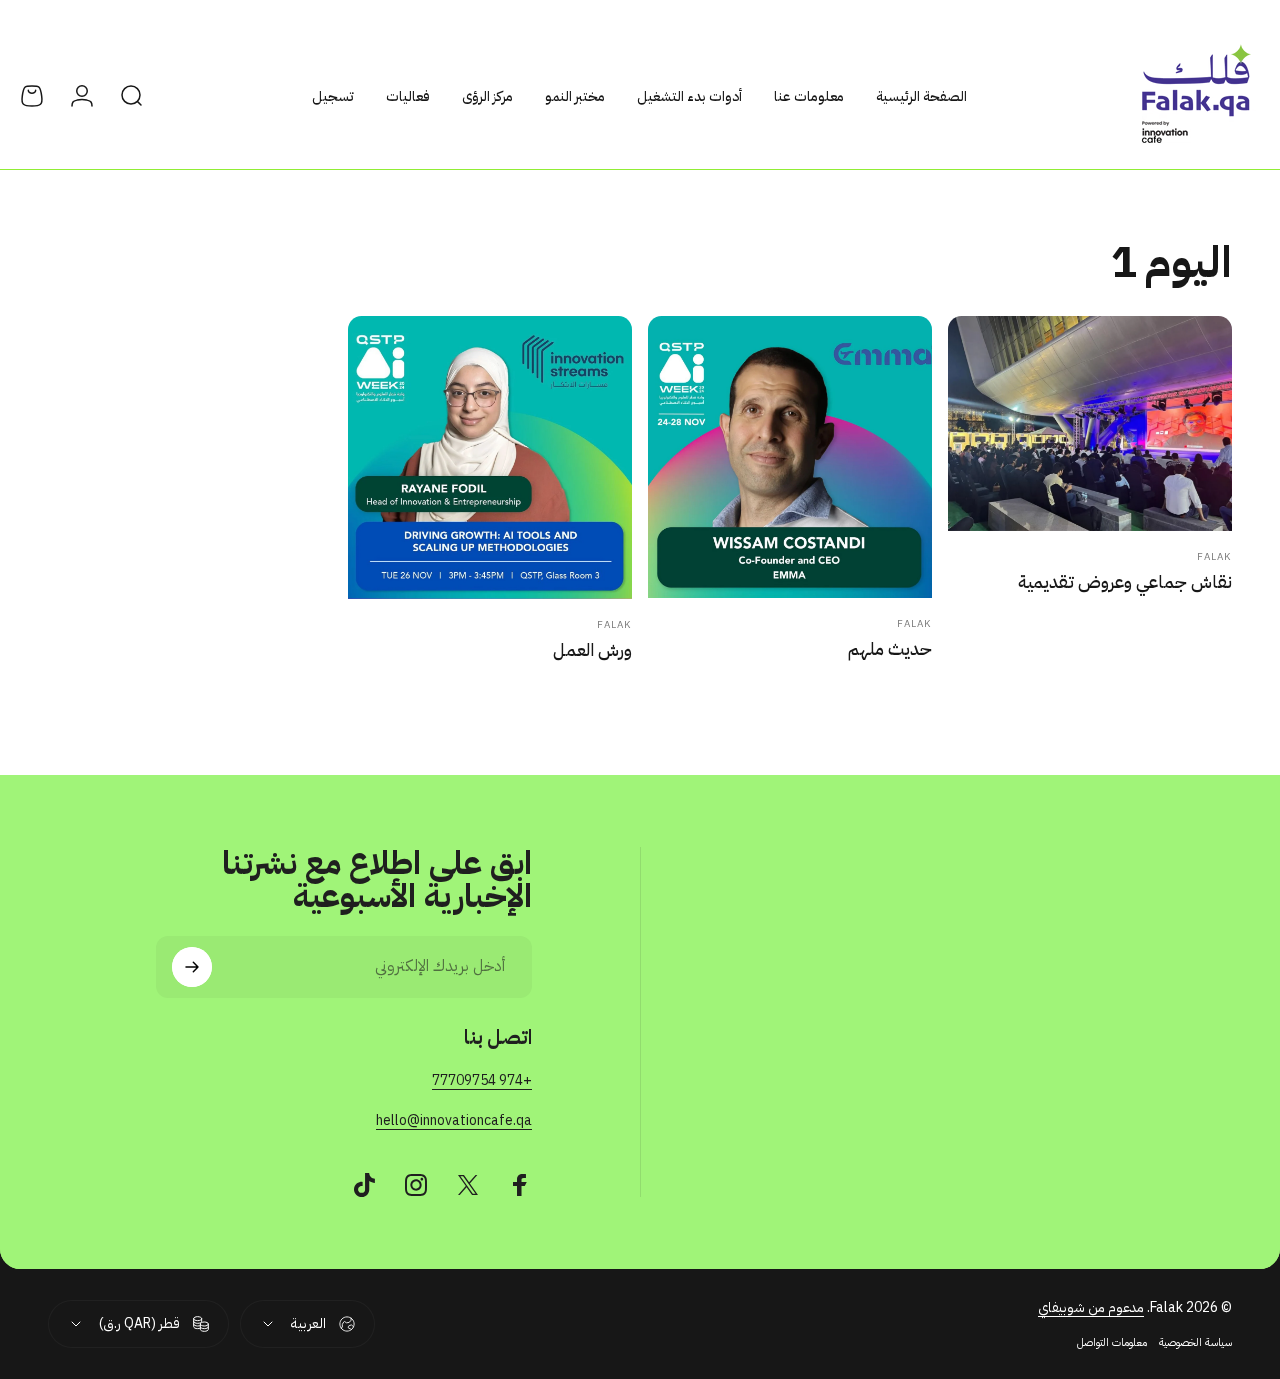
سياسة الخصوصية (1195, 1342)
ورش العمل (592, 649)
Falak (1214, 556)
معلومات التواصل (1112, 1342)
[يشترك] (192, 967)
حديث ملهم (890, 648)
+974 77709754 (482, 1080)
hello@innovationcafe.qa (454, 1120)
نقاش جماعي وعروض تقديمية (1125, 581)
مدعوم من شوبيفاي (1091, 1307)
